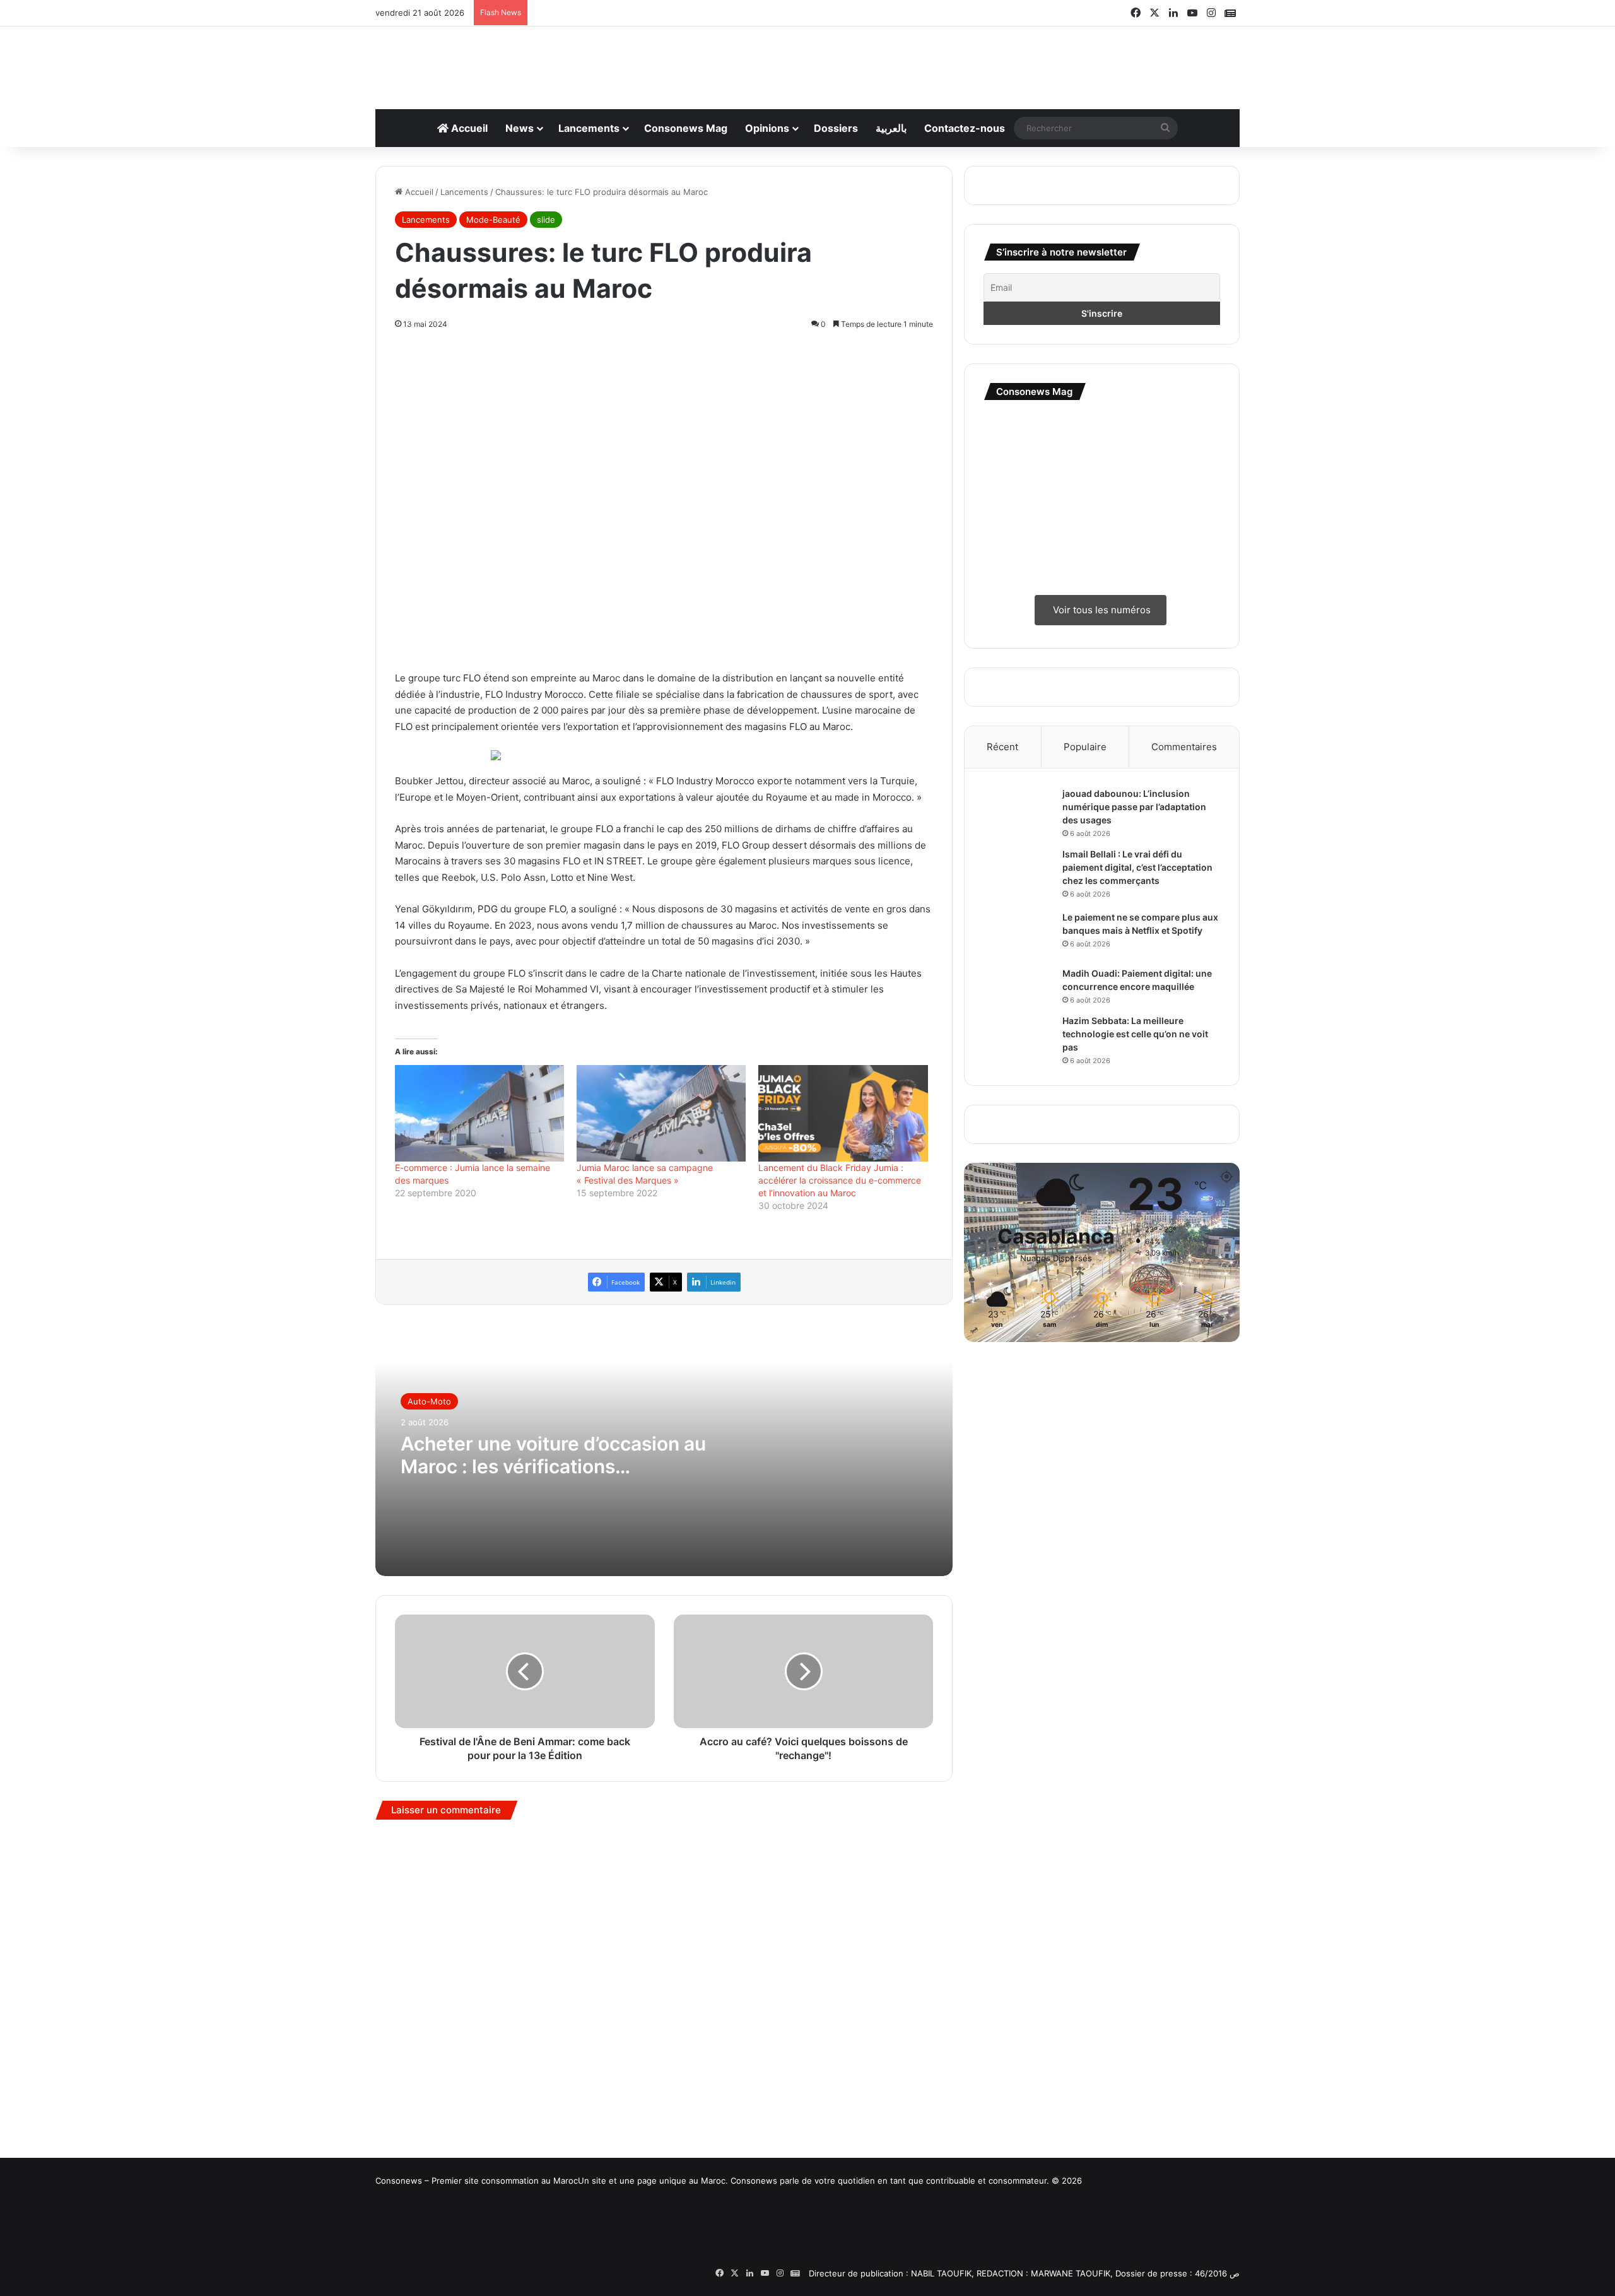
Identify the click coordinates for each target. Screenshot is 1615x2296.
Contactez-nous (965, 128)
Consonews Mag (686, 128)
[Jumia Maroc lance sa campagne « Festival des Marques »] (661, 1658)
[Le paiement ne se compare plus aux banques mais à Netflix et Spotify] (1018, 935)
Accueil (468, 128)
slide (546, 220)
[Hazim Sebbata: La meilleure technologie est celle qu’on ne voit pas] (1018, 1038)
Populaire (1085, 747)
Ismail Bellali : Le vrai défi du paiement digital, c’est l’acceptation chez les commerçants (1137, 867)
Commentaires (1184, 747)
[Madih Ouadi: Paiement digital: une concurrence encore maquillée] (1018, 985)
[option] (664, 1995)
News (520, 128)
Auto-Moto (429, 1946)
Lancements (589, 128)
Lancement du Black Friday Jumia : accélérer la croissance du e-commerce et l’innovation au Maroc (840, 1725)
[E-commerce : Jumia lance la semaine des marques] (479, 1658)
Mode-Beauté (493, 220)
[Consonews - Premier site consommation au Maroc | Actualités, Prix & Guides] (808, 61)
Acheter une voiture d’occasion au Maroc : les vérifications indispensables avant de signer (553, 2000)
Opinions (767, 128)
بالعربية (891, 128)
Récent (1002, 747)
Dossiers (836, 128)
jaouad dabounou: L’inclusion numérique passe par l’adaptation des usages (1134, 807)
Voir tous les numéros (1101, 610)
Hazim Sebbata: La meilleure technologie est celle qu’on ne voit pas (1135, 1034)
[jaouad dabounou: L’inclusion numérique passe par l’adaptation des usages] (1018, 811)
